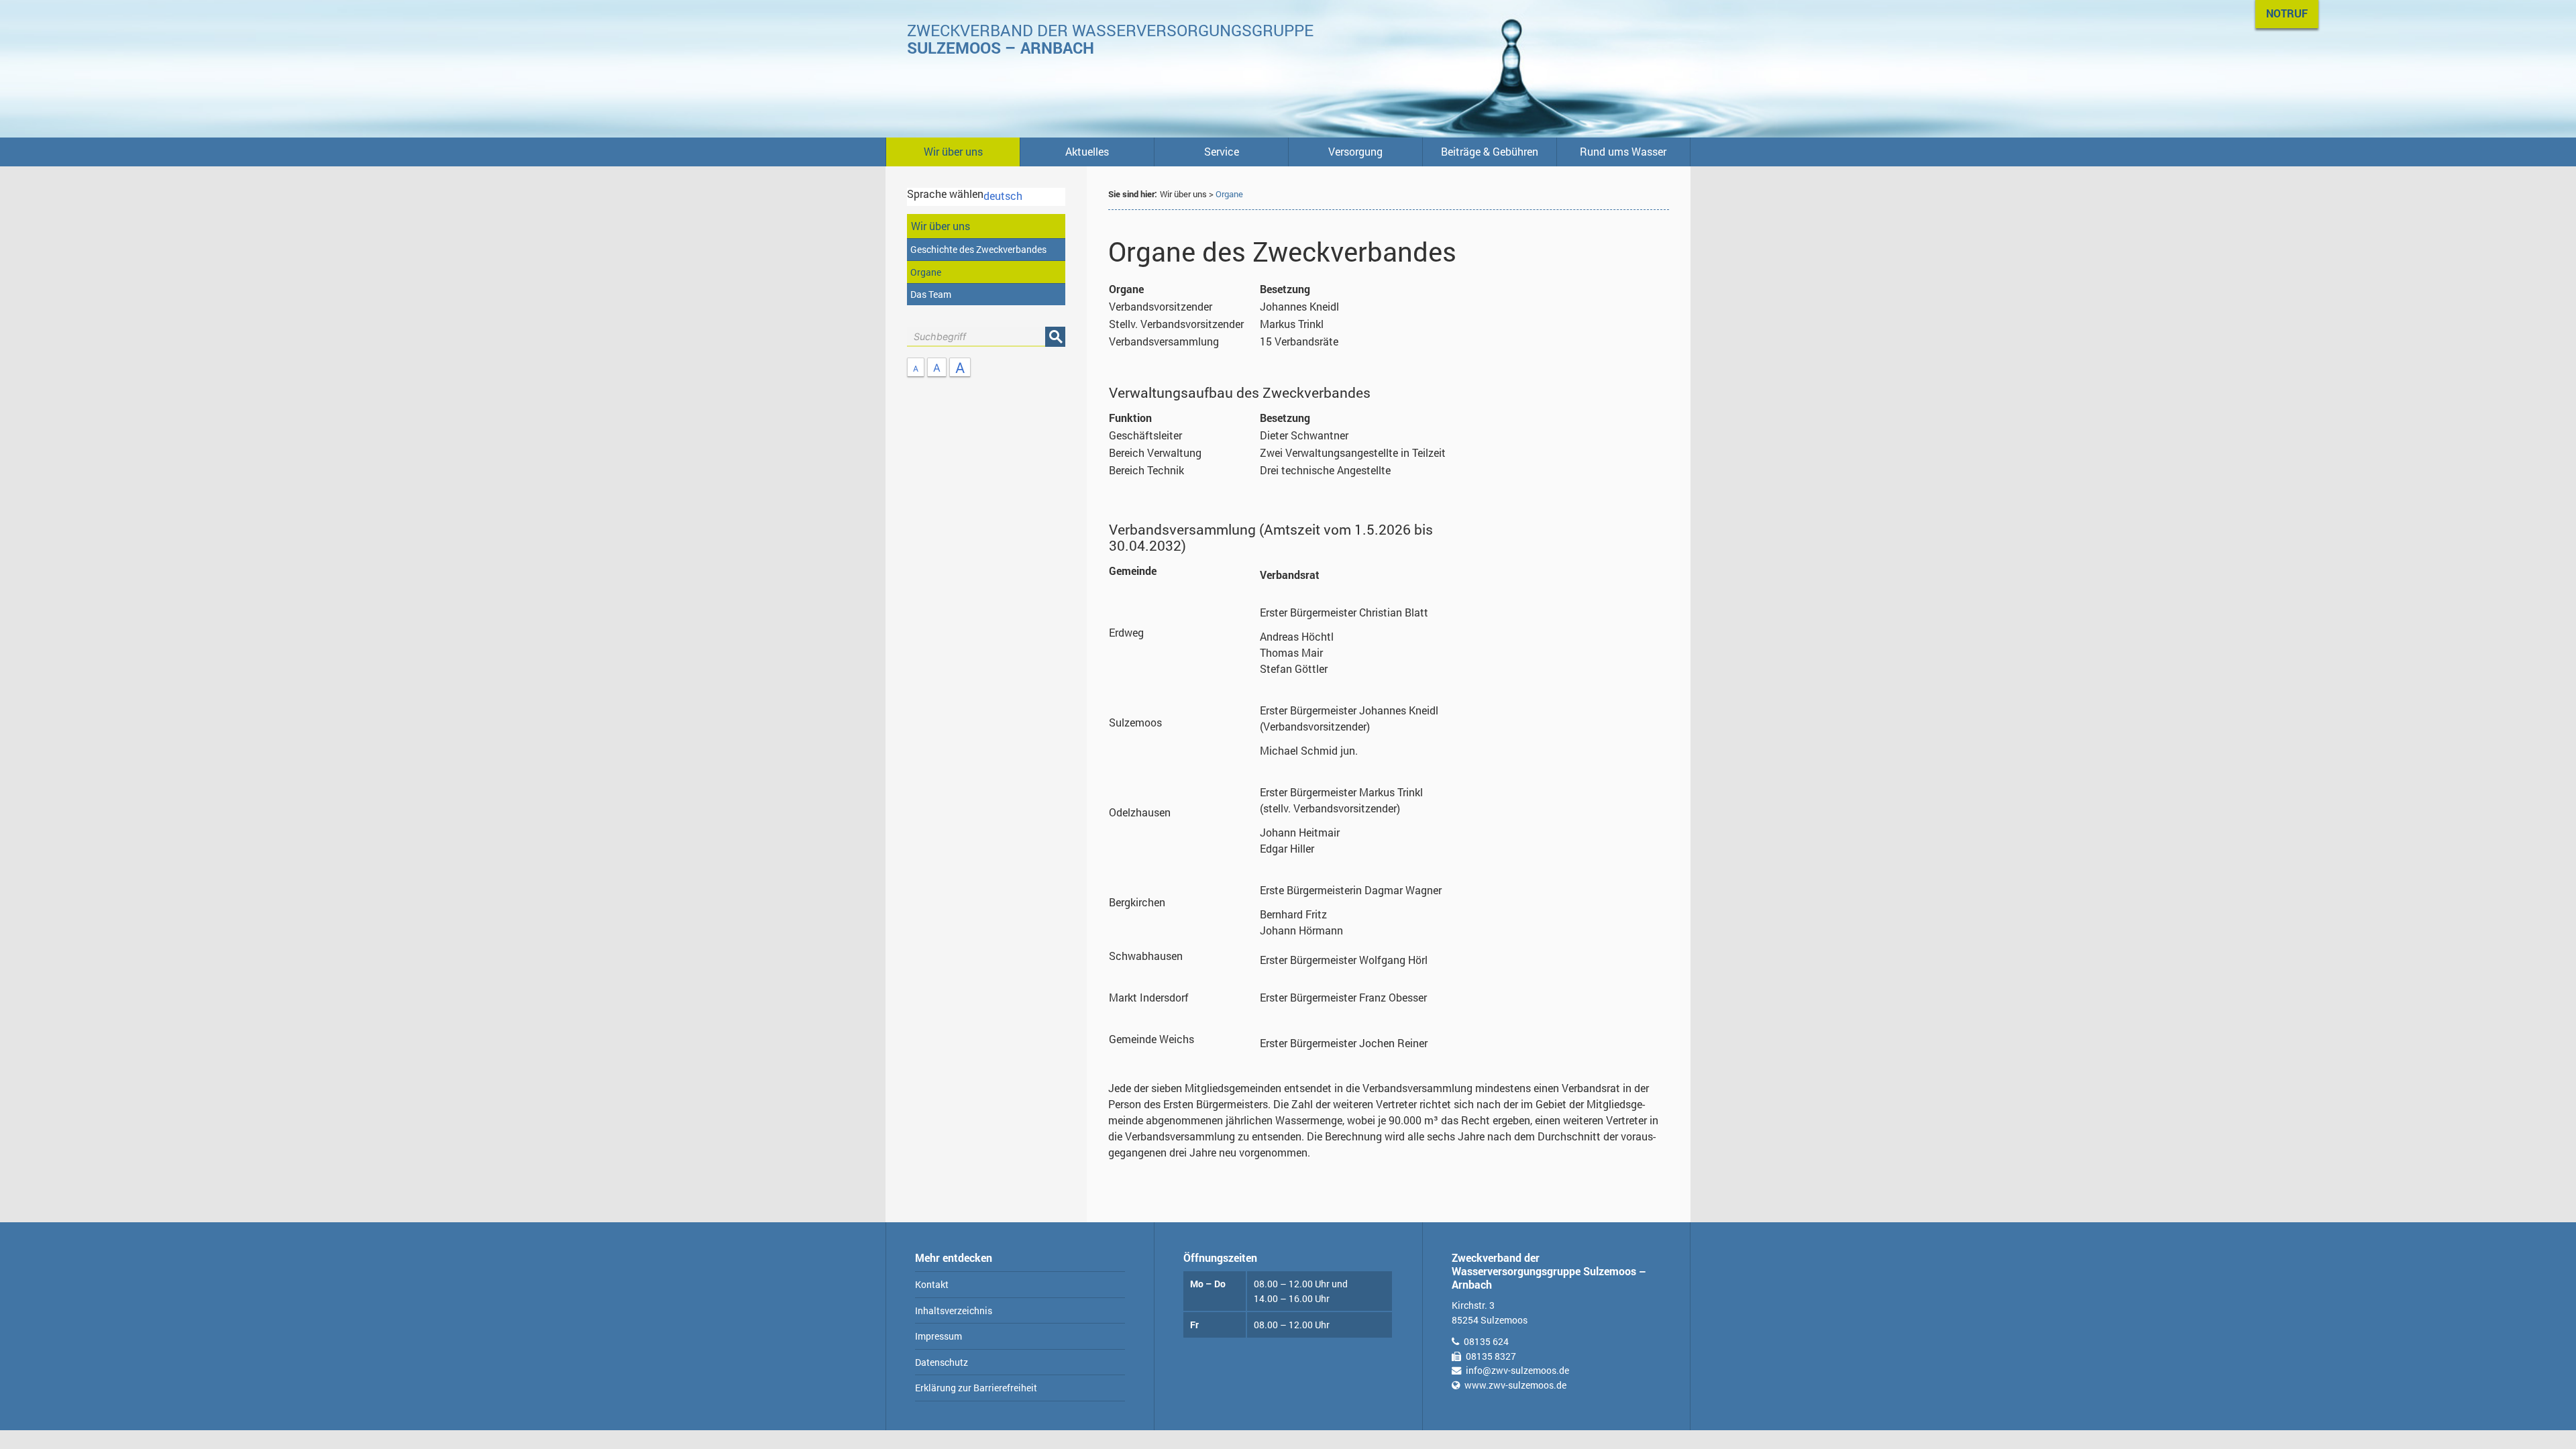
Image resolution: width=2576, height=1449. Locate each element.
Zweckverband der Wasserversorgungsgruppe (1110, 39)
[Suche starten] (1055, 337)
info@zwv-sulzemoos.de (1517, 1370)
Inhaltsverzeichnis (954, 1310)
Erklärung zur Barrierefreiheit (976, 1388)
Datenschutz (942, 1362)
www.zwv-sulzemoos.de (1515, 1385)
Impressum (938, 1336)
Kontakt (932, 1284)
